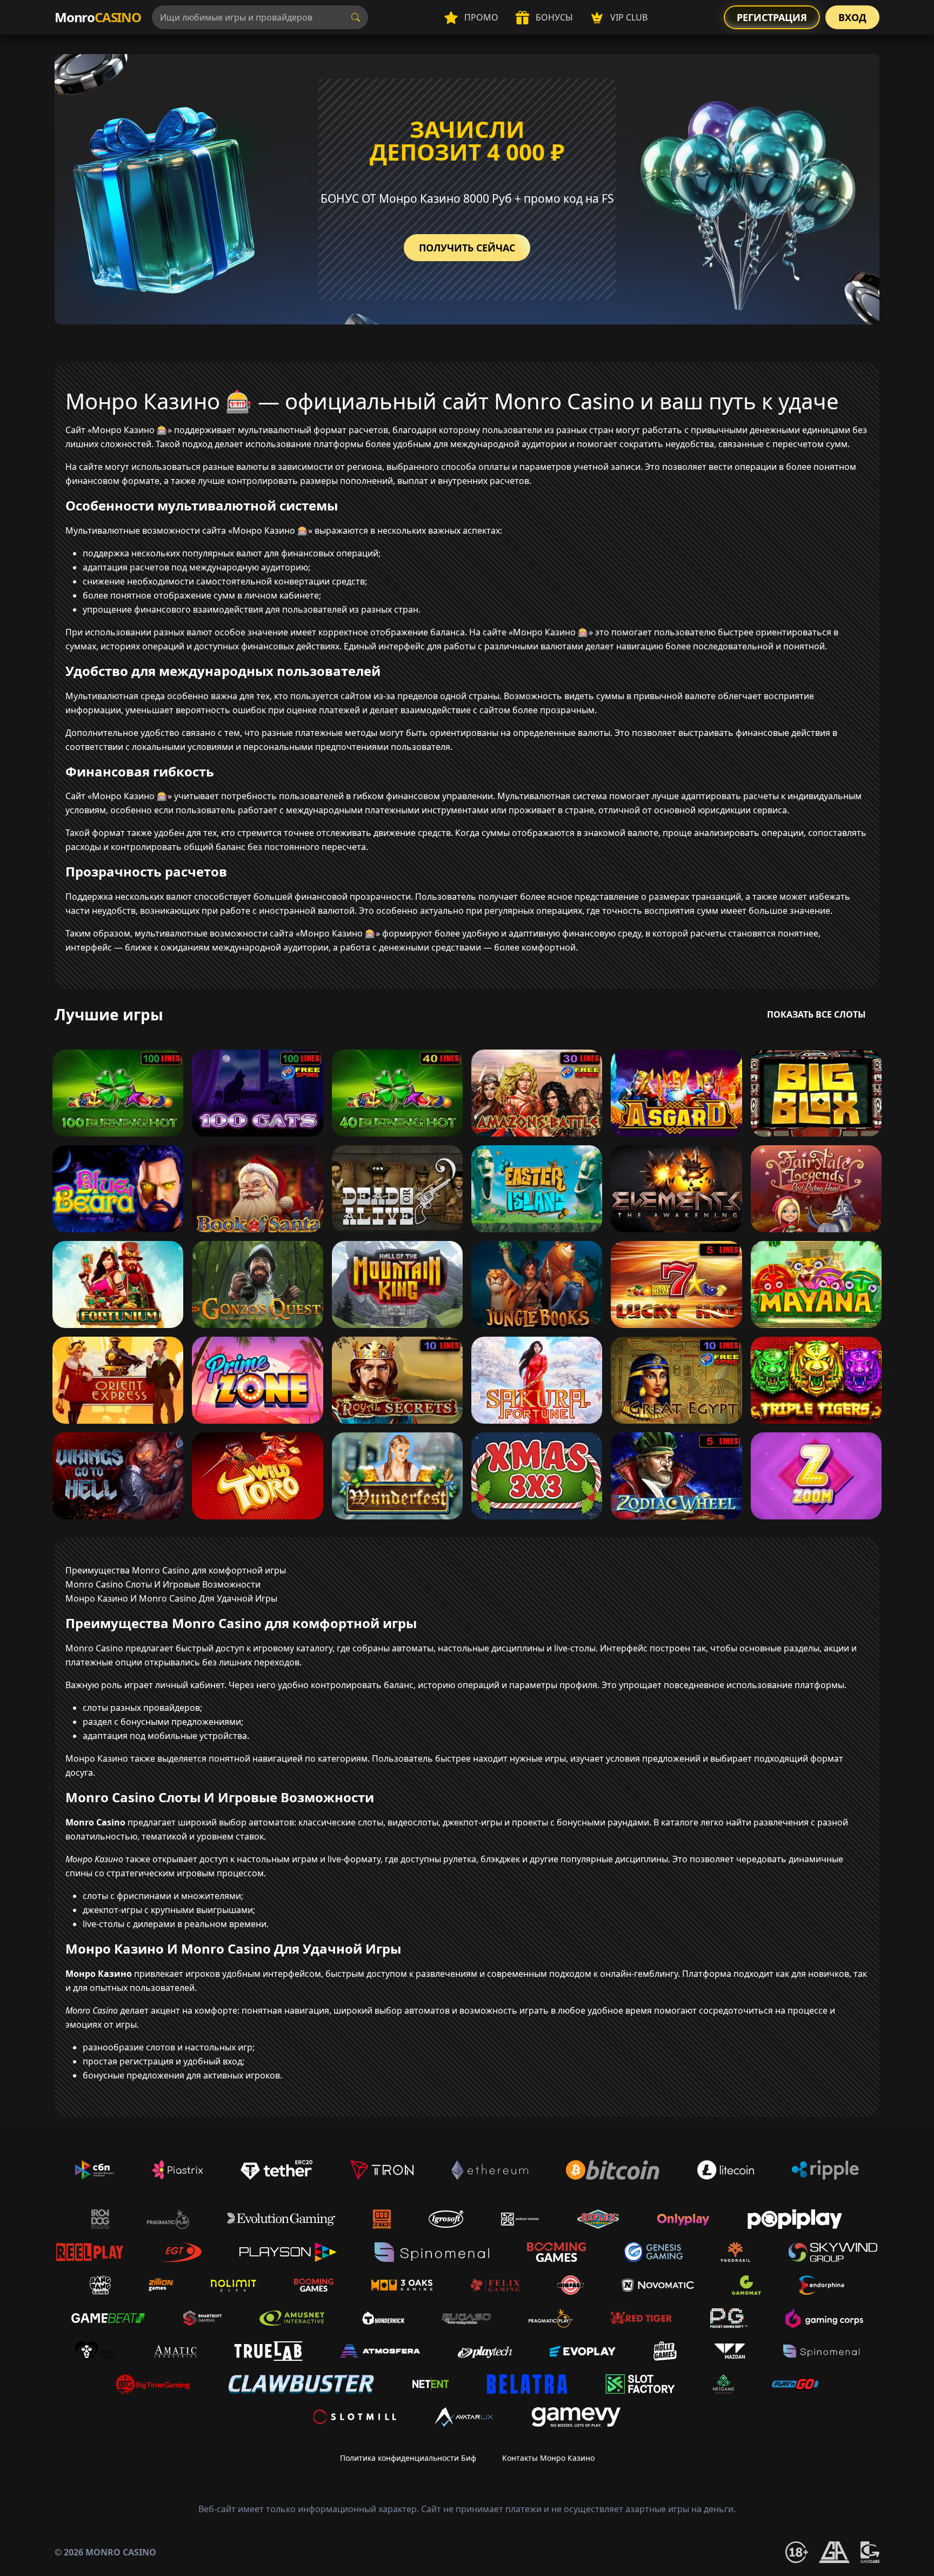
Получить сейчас (467, 248)
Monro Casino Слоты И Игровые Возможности (163, 1584)
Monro (98, 17)
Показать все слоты (816, 1014)
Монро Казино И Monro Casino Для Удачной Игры (171, 1598)
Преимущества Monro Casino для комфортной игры (176, 1570)
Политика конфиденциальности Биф (408, 2458)
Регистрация (772, 17)
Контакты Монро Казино (548, 2458)
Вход (852, 17)
